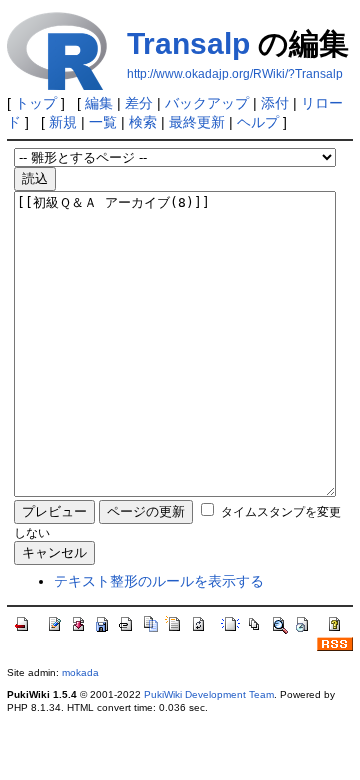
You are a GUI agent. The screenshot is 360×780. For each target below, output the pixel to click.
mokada (80, 672)
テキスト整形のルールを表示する (159, 581)
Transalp (188, 43)
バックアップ (207, 103)
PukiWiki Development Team (209, 694)
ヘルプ (258, 122)
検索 (143, 122)
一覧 (103, 122)
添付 (275, 103)
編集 (99, 103)
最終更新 (197, 122)
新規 (63, 122)
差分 (139, 103)
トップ (36, 103)
